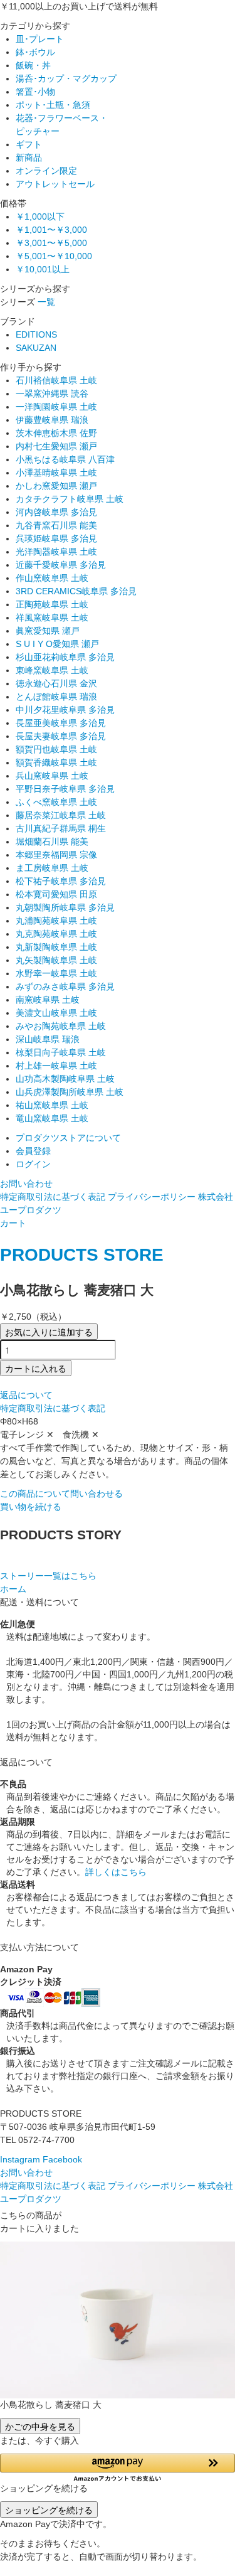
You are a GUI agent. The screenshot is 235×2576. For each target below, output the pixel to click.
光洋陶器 (56, 552)
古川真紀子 (61, 828)
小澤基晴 (56, 473)
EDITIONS (36, 334)
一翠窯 (52, 393)
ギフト (29, 144)
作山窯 (52, 578)
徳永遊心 (56, 683)
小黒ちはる (65, 459)
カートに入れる (36, 1368)
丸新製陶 (56, 947)
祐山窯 (52, 1105)
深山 (48, 1039)
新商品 (29, 158)
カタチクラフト (70, 499)
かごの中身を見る (40, 2426)
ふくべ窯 (56, 802)
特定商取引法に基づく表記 (53, 1197)
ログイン (33, 1164)
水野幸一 (56, 973)
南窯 (48, 1000)
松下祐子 (61, 881)
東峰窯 (52, 670)
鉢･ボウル (35, 52)
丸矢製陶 (56, 960)
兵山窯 (52, 776)
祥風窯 (52, 617)
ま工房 (52, 868)
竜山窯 (52, 1118)
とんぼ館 (56, 697)
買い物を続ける (31, 1507)
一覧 (46, 302)
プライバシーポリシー (152, 1197)
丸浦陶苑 (56, 921)
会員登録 (33, 1151)
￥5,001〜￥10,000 (54, 256)
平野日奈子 (65, 789)
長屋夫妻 (61, 736)
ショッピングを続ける (49, 2509)
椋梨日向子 (61, 1052)
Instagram (20, 2159)
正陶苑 (52, 604)
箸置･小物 (35, 92)
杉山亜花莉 (65, 657)
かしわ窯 (56, 486)
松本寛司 (56, 894)
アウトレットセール (55, 184)
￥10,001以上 (43, 269)
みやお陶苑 (61, 1026)
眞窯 (48, 631)
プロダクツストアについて (68, 1138)
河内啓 (56, 512)
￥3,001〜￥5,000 (51, 243)
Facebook (62, 2159)
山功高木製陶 (65, 1079)
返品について (26, 1395)
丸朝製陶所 (65, 907)
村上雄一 (56, 1066)
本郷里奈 (56, 855)
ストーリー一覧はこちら (48, 1576)
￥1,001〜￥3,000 (51, 230)
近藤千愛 (61, 565)
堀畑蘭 (52, 842)
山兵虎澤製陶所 (70, 1092)
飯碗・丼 (33, 65)
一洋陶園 (56, 407)
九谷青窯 (56, 525)
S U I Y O (57, 644)
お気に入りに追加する (49, 1332)
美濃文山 (56, 1013)
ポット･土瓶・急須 (53, 105)
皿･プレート (40, 39)
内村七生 (56, 446)
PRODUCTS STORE (82, 1255)
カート (13, 1223)
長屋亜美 (61, 723)
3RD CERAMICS (76, 591)
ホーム (13, 1589)
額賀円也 (56, 749)
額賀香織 (56, 762)
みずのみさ (65, 986)
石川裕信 (56, 380)
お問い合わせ (26, 1184)
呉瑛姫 (56, 538)
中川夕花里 (65, 710)
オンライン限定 (46, 171)
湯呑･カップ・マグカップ (66, 78)
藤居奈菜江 (61, 815)
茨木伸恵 (56, 433)
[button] (118, 2468)
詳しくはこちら (116, 1872)
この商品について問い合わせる (61, 1494)
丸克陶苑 (56, 934)
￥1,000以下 (40, 216)
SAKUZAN (36, 348)
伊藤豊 (52, 420)
